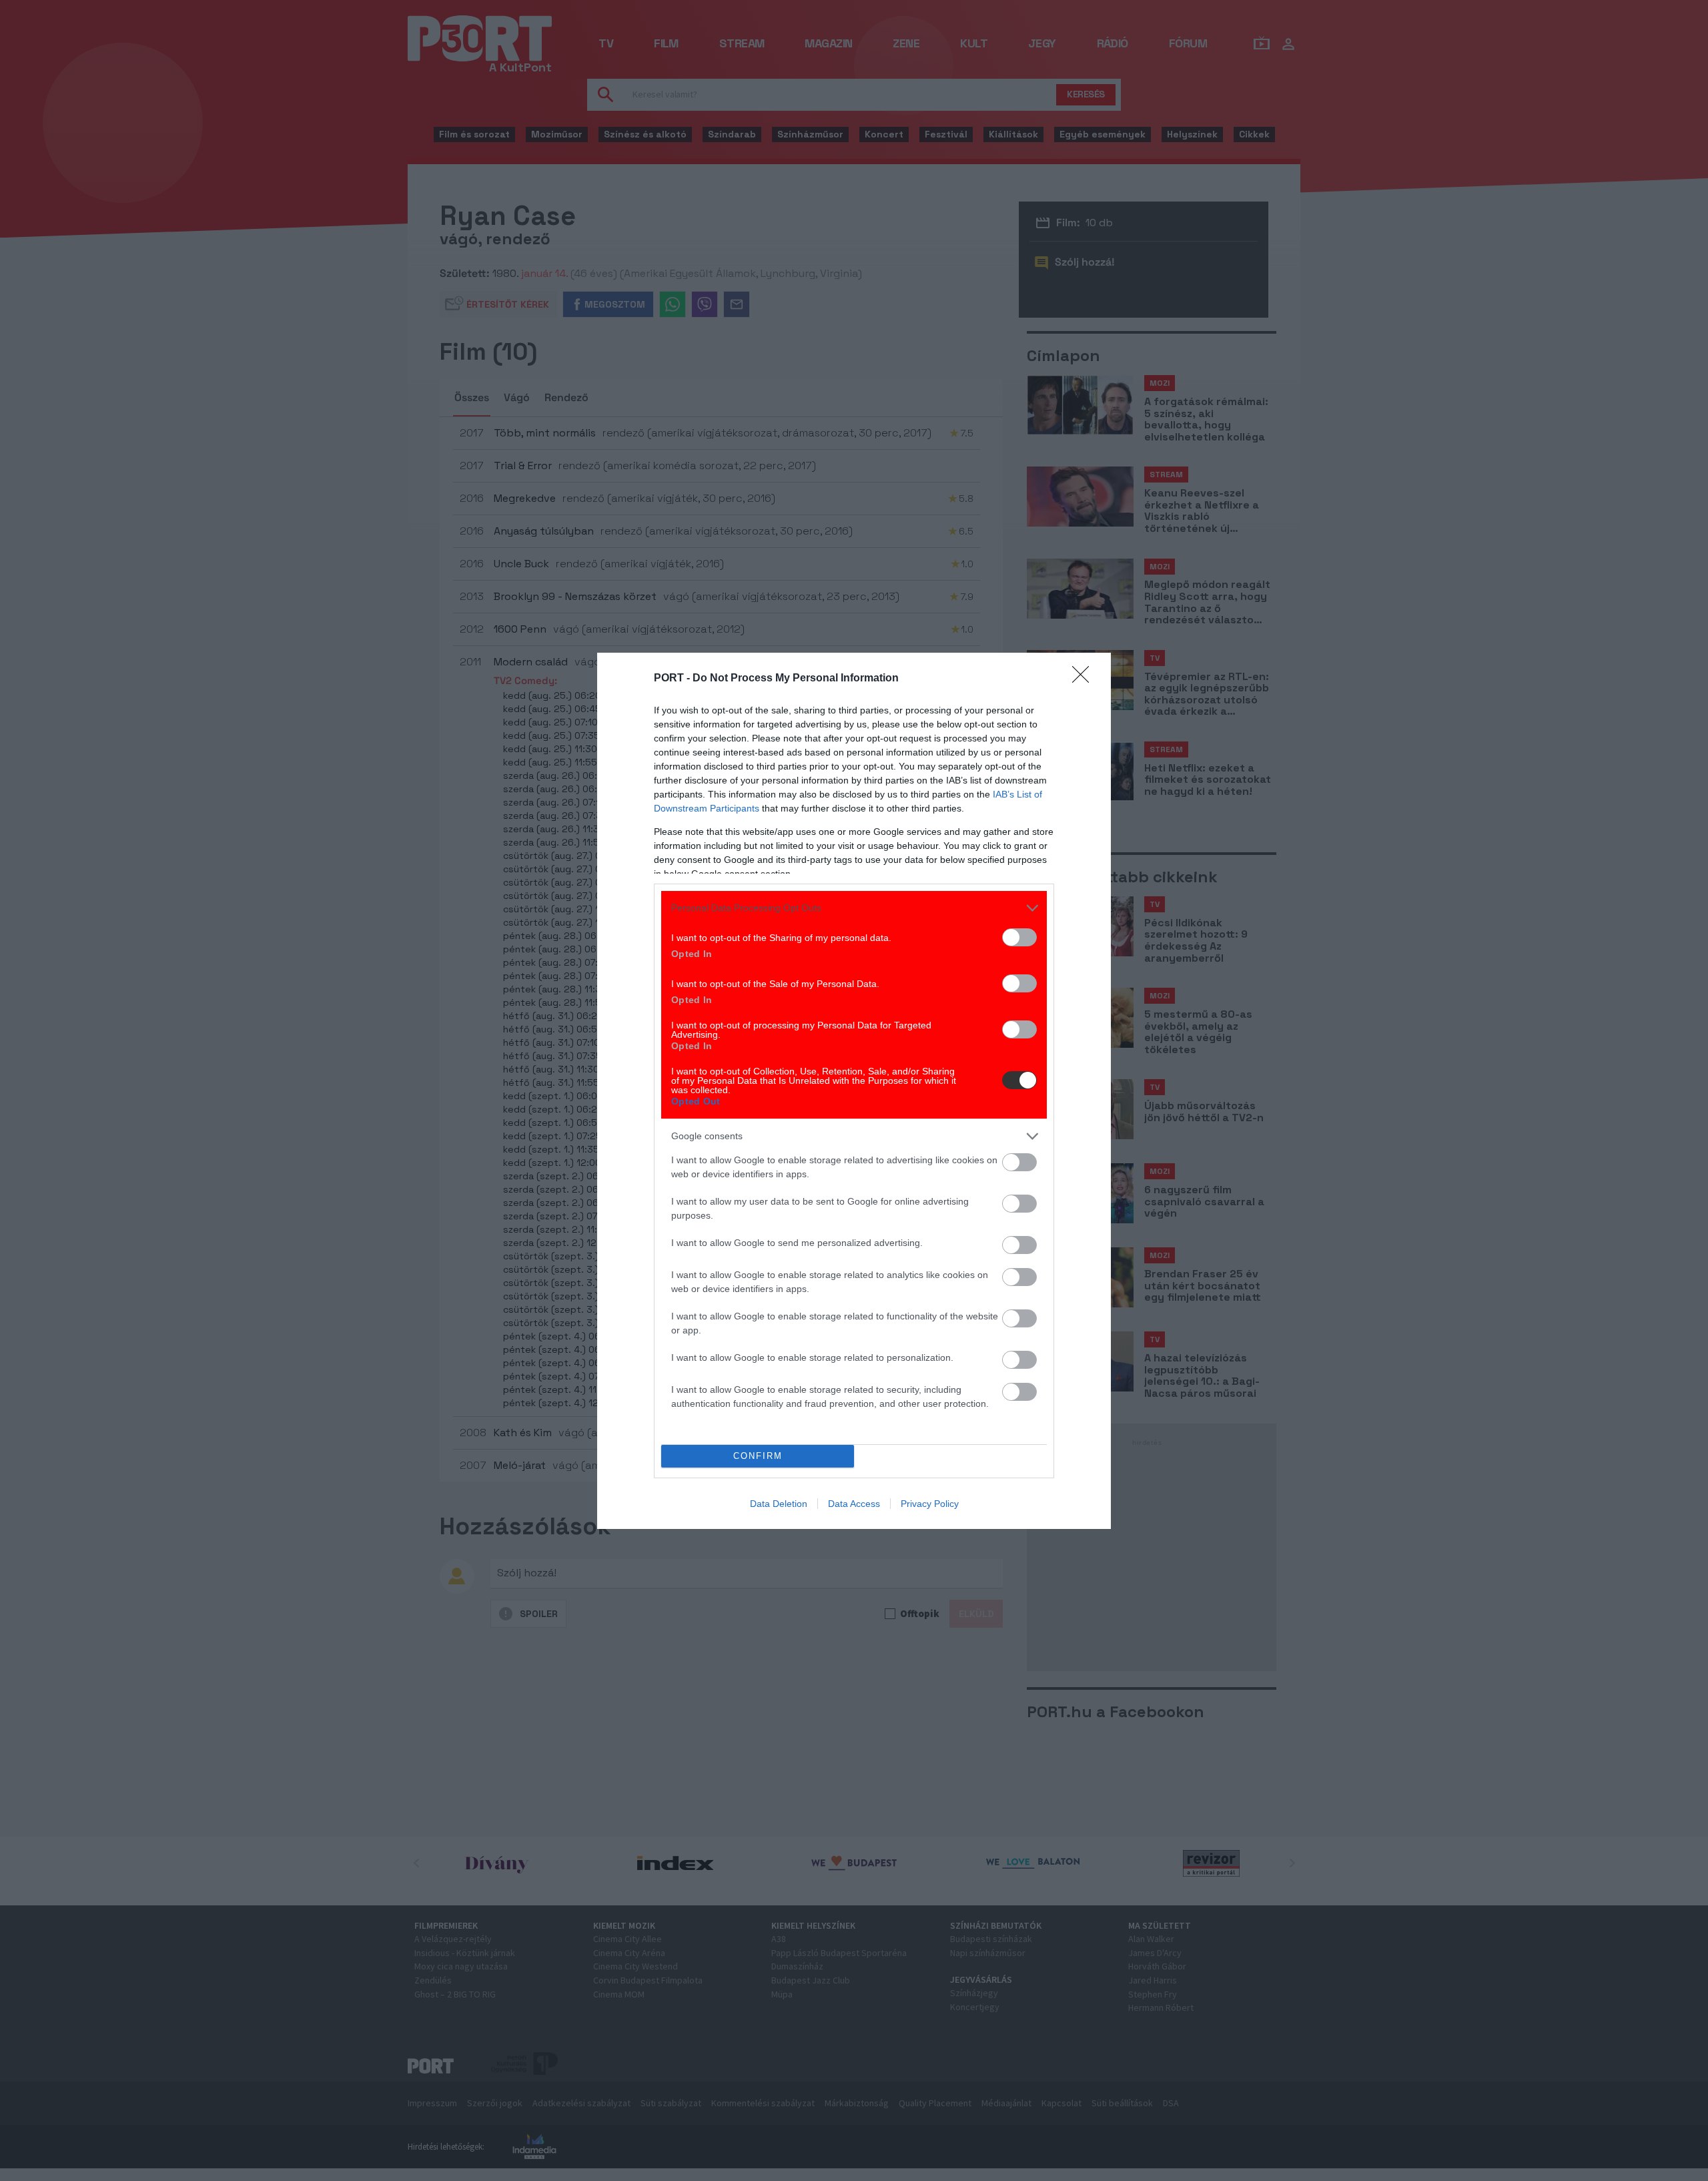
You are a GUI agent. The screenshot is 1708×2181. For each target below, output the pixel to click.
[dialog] (854, 1091)
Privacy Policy (930, 1504)
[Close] (1085, 679)
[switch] (1019, 937)
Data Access (854, 1504)
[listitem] (854, 908)
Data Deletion (779, 1504)
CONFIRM (758, 1456)
